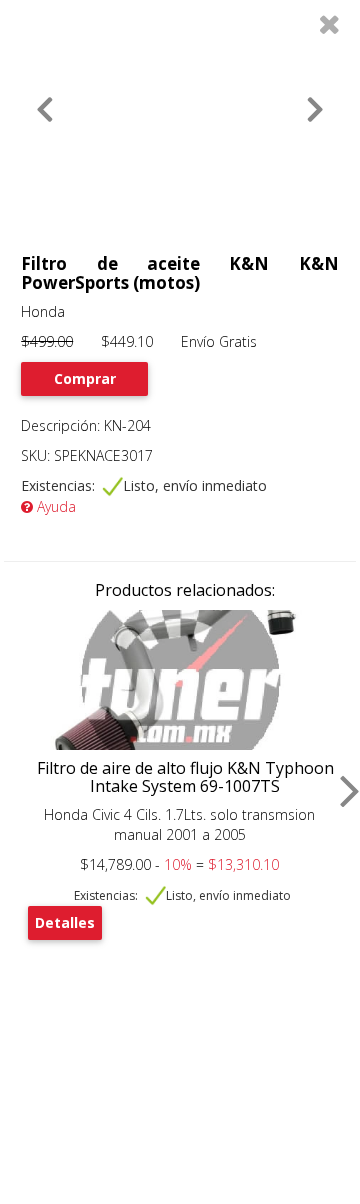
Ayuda (54, 506)
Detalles (65, 922)
